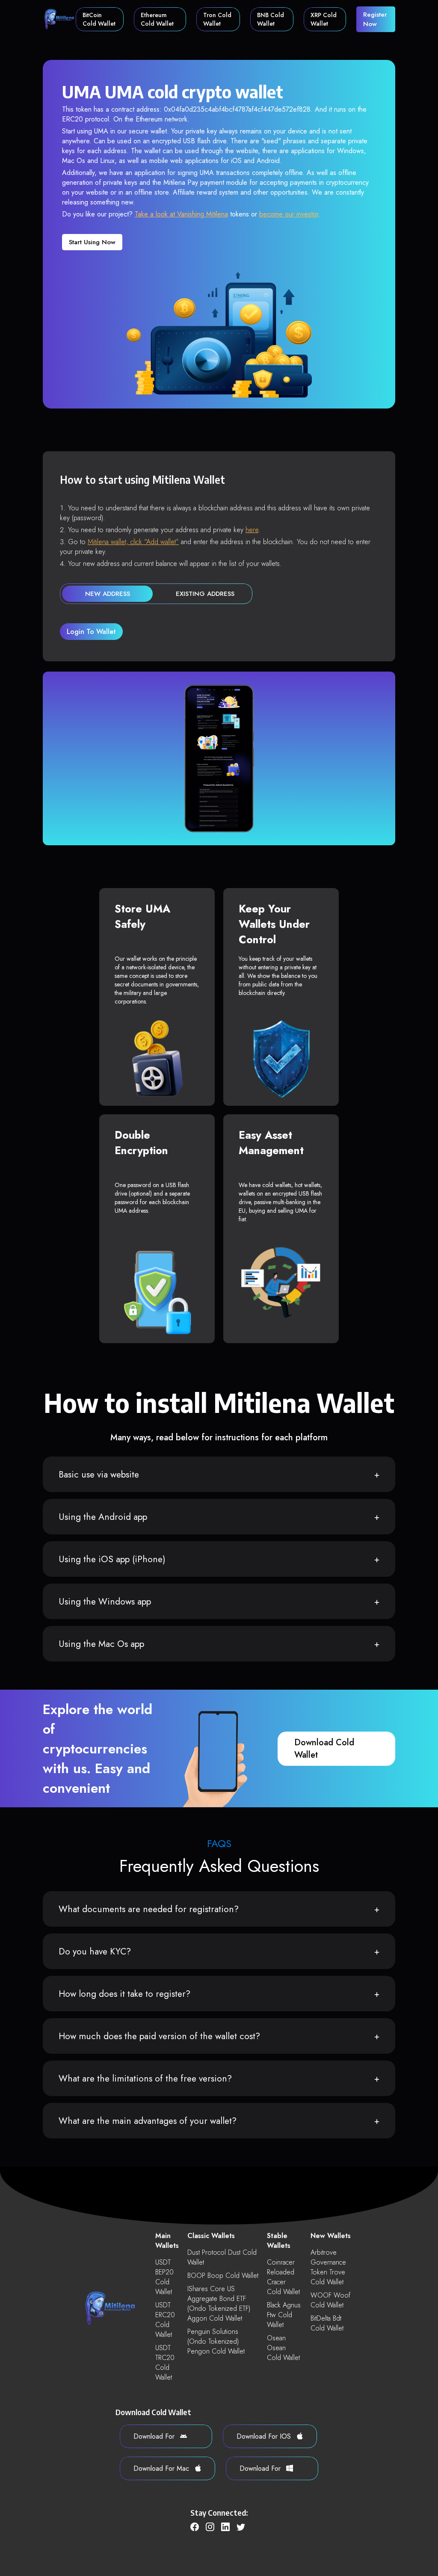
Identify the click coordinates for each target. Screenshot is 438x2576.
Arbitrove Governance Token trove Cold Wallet (328, 2267)
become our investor (289, 214)
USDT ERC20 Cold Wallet (165, 2320)
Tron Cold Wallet (217, 19)
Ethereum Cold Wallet (157, 19)
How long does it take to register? (124, 1994)
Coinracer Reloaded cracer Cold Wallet (283, 2277)
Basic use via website (99, 1475)
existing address (205, 594)
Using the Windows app (105, 1602)
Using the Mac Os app (101, 1644)
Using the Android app (103, 1517)
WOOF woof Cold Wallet (330, 2300)
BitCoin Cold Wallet (99, 19)
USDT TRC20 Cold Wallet (165, 2363)
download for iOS (265, 2436)
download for (155, 2436)
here (252, 530)
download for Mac (162, 2468)
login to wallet (91, 632)
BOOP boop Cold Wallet (223, 2275)
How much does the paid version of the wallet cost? (159, 2036)
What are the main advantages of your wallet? (148, 2121)
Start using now (92, 242)
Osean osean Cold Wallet (283, 2348)
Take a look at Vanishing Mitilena (181, 214)
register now (375, 19)
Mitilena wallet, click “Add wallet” (133, 542)
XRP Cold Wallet (324, 19)
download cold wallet (324, 1749)
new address (108, 594)
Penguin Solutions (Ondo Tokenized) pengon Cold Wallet (216, 2341)
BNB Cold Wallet (271, 19)
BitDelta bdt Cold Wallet (327, 2323)
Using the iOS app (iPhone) (112, 1559)
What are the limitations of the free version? (145, 2079)
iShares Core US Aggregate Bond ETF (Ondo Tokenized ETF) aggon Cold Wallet (219, 2304)
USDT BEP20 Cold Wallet (164, 2277)
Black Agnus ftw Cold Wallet (284, 2315)
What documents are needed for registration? (149, 1909)
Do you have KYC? (95, 1951)
